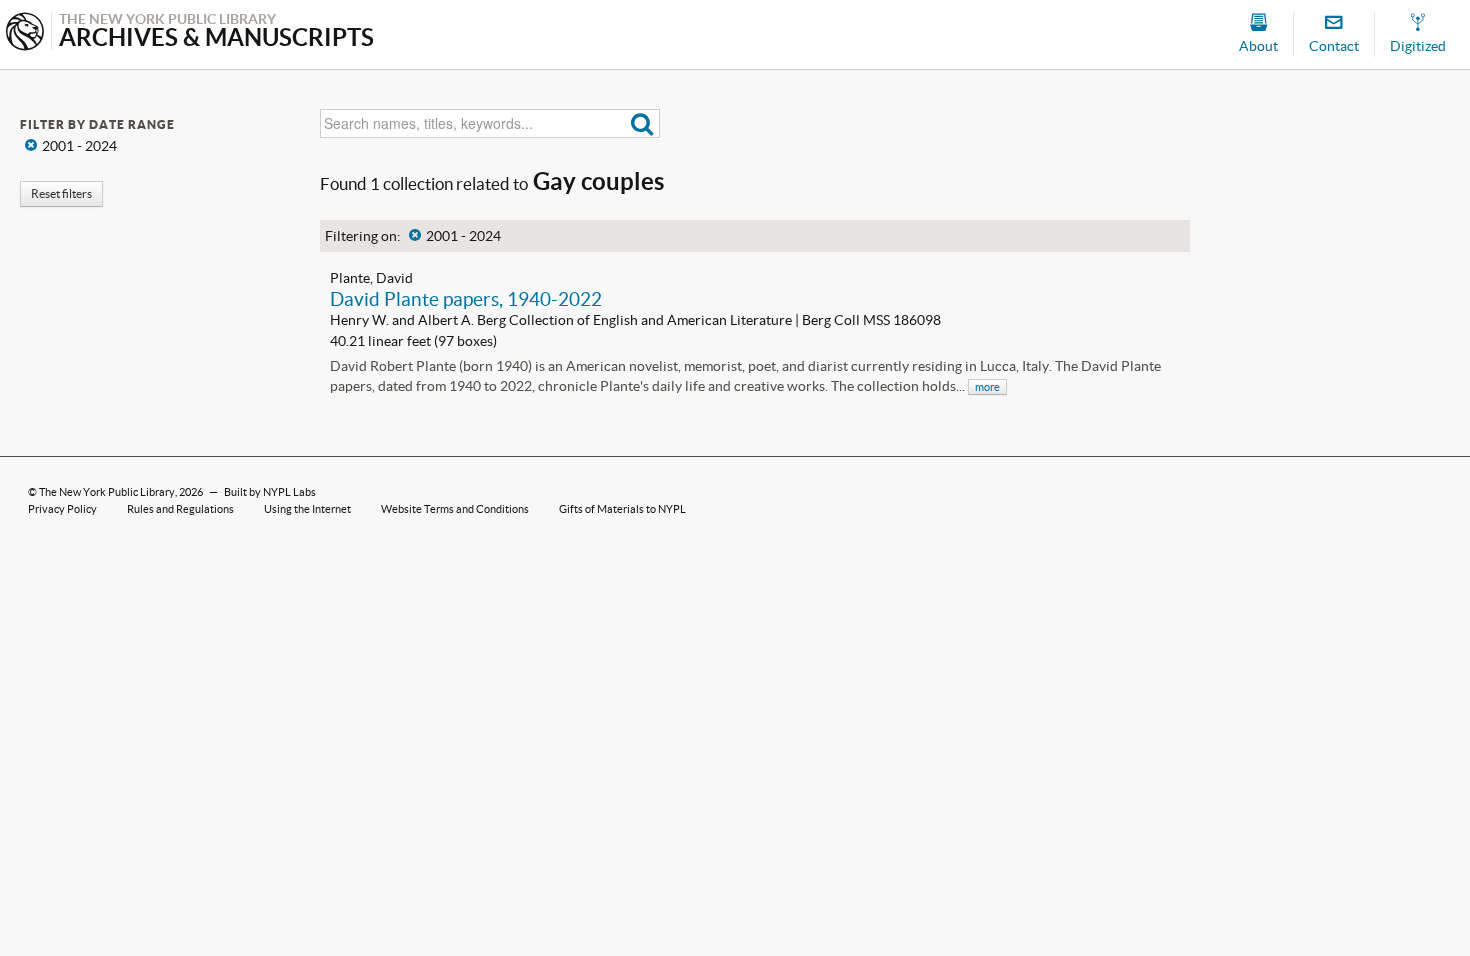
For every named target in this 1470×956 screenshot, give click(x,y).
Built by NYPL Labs (270, 492)
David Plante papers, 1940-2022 (466, 299)
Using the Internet (307, 509)
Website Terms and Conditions (455, 509)
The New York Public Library (107, 492)
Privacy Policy (62, 509)
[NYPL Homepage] (25, 33)
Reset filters (61, 193)
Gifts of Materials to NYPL (622, 509)
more (987, 387)
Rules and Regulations (180, 509)
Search (642, 123)
